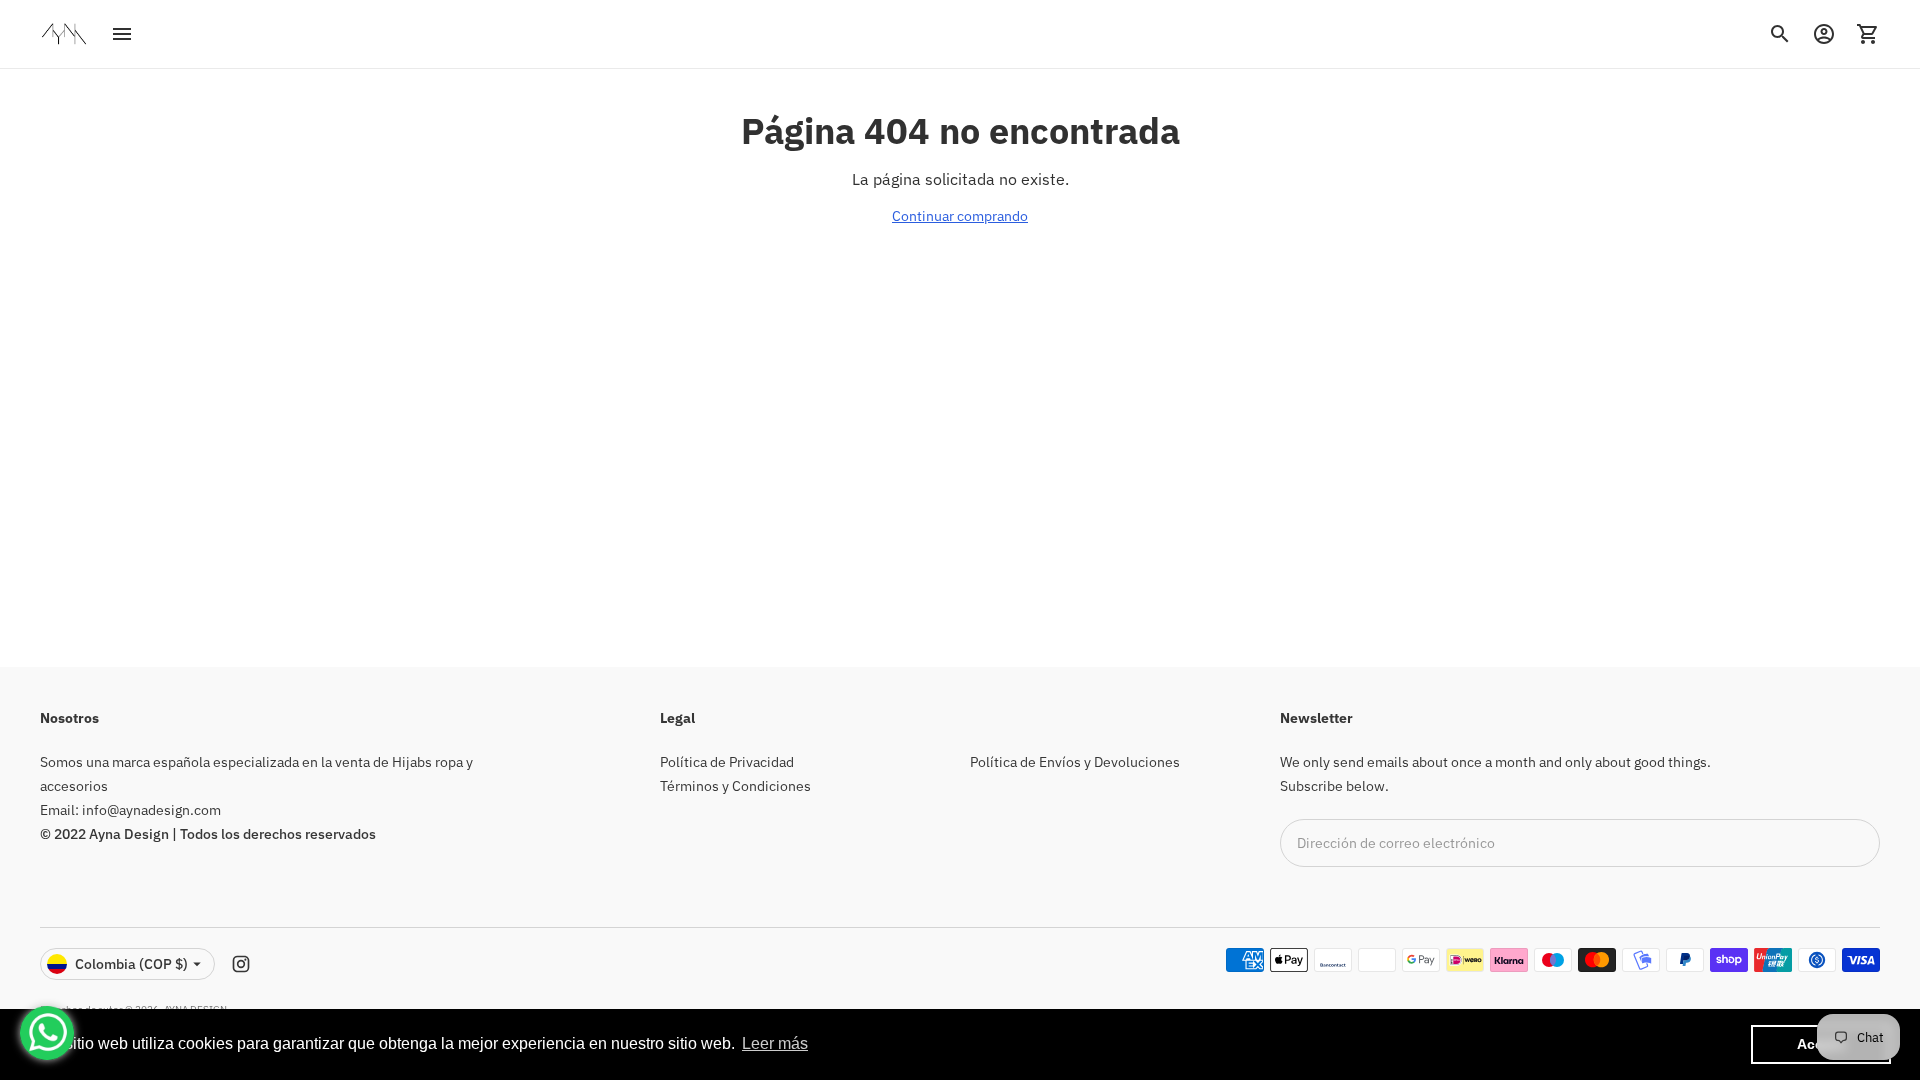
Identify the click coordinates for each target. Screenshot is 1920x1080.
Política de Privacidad (727, 762)
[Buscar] (1780, 34)
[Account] (1824, 34)
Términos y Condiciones (735, 786)
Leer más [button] (775, 1043)
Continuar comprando (960, 216)
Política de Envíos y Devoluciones (1075, 762)
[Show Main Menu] (122, 34)
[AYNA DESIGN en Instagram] (241, 964)
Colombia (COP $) (131, 964)
